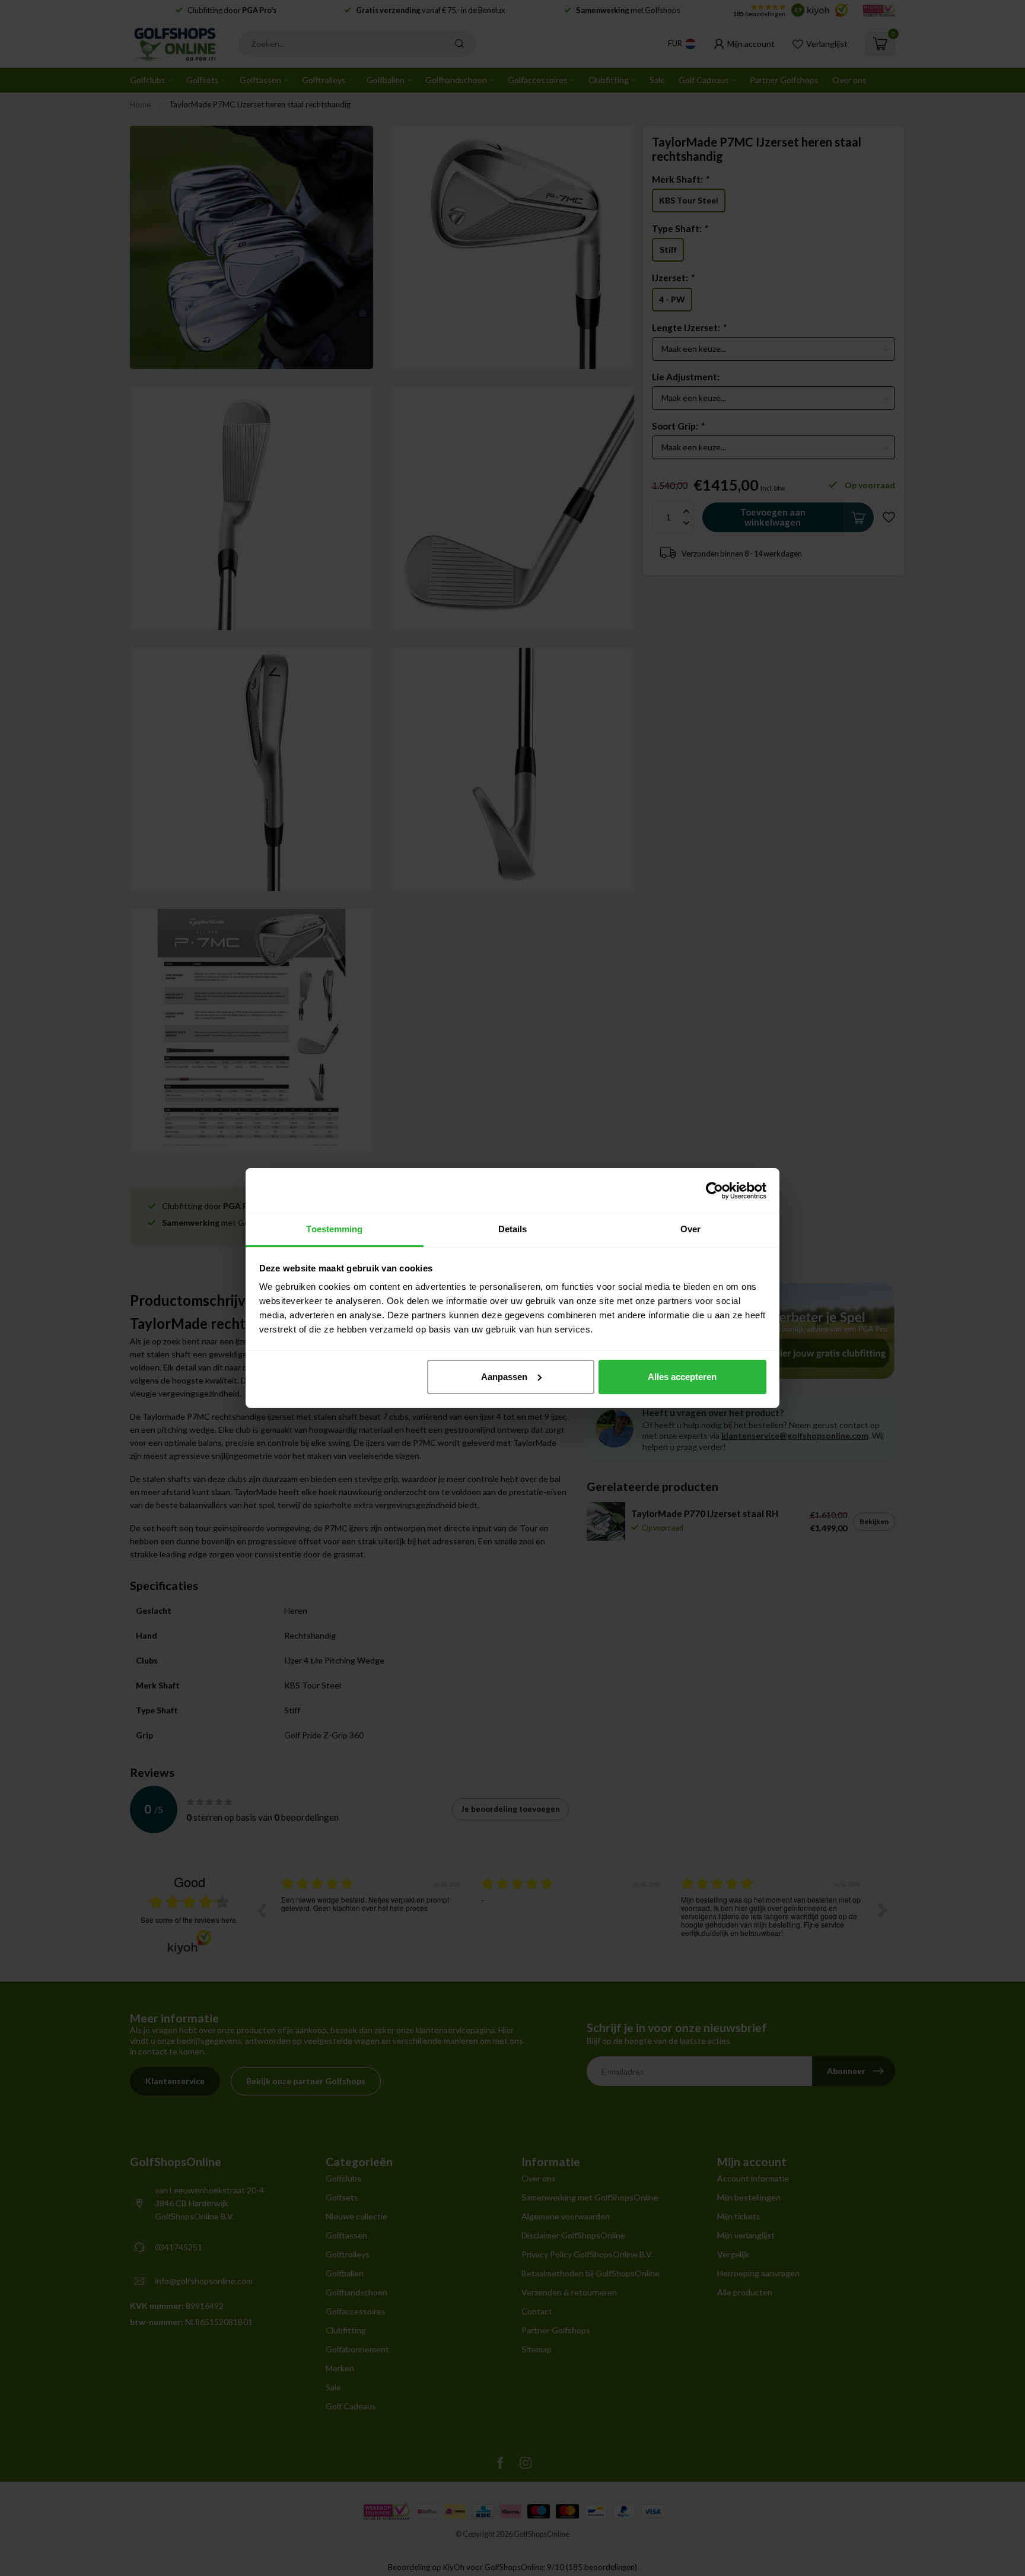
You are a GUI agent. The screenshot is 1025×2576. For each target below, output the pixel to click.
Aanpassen (504, 1377)
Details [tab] (513, 1229)
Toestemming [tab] (334, 1229)
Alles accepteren (682, 1377)
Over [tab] (690, 1229)
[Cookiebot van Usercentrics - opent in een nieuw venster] (714, 1191)
